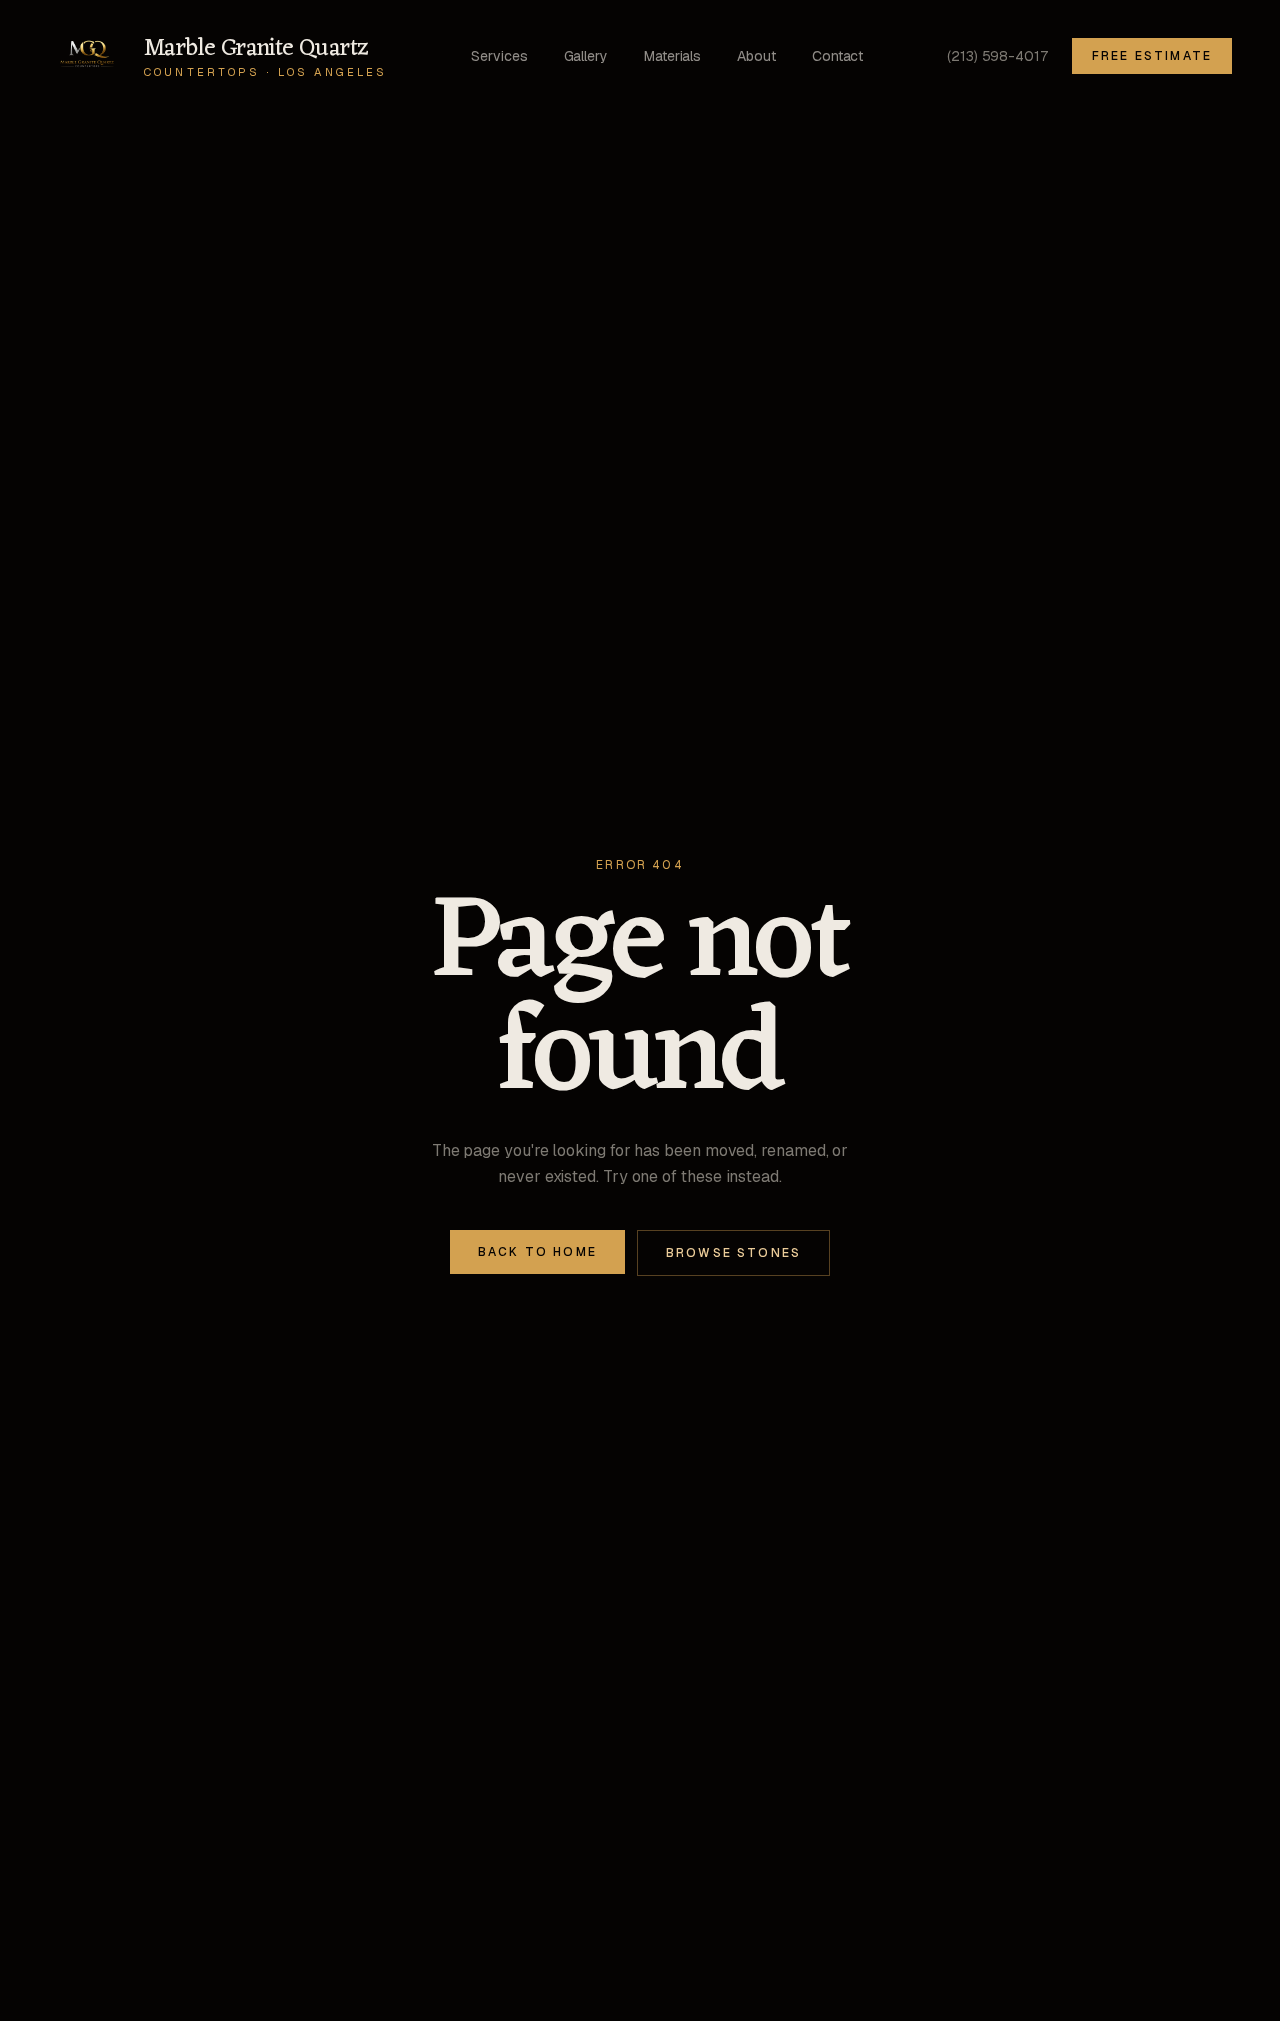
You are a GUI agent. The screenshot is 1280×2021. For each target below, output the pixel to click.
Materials (672, 56)
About (756, 56)
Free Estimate (1152, 56)
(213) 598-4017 (997, 56)
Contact (837, 56)
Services (499, 56)
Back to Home (537, 1252)
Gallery (586, 56)
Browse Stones (733, 1253)
